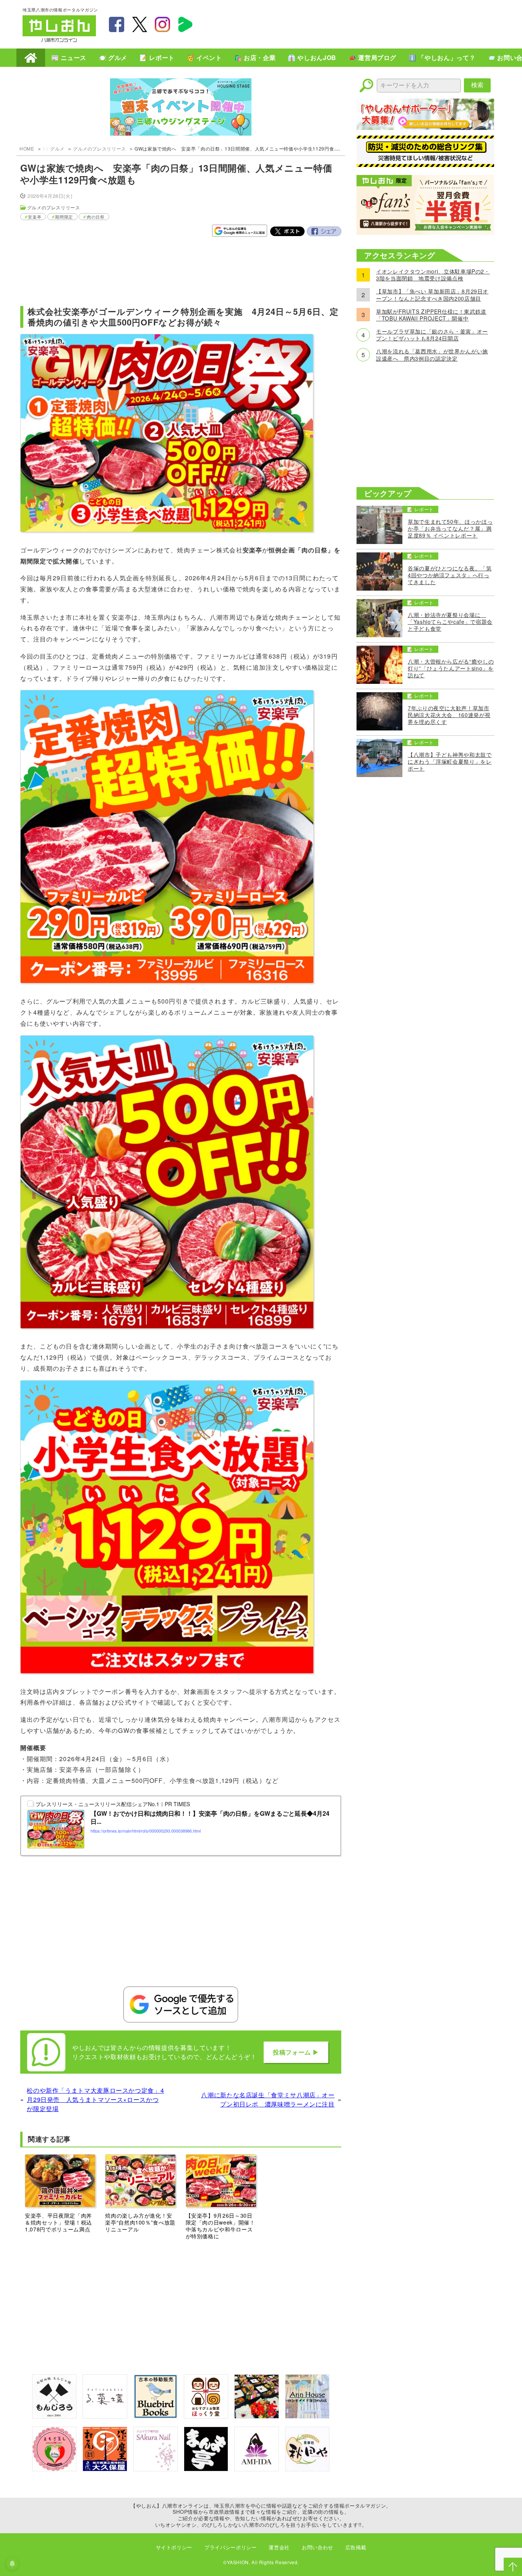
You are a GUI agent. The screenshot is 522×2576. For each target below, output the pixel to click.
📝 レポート (157, 57)
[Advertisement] (360, 23)
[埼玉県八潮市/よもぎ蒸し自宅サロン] (54, 2469)
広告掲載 (356, 2547)
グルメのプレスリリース (100, 148)
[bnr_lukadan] (105, 2416)
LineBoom (185, 24)
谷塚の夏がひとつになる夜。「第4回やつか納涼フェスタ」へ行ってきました (450, 575)
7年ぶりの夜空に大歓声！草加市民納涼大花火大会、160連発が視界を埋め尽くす (449, 715)
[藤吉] (256, 2416)
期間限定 (64, 217)
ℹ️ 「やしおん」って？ (442, 57)
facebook (117, 24)
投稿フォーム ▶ (296, 2052)
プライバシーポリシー (230, 2547)
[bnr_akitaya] (307, 2469)
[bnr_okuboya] (105, 2469)
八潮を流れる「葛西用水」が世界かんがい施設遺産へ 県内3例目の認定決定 (432, 355)
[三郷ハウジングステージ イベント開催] (181, 108)
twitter (139, 24)
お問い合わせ (318, 2547)
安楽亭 (35, 217)
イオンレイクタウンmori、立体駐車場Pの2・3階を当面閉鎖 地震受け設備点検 (433, 275)
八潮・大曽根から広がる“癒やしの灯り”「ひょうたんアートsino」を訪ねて (451, 668)
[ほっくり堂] (206, 2416)
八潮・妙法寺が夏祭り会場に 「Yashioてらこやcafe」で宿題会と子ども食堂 (450, 622)
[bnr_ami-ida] (256, 2469)
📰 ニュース (69, 57)
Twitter (287, 232)
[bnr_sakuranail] (156, 2469)
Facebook (324, 232)
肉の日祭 (96, 217)
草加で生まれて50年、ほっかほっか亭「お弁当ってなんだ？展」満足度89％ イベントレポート (450, 529)
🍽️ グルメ (113, 57)
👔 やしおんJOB (312, 57)
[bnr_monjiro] (54, 2416)
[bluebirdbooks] (156, 2416)
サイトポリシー (174, 2547)
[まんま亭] (206, 2469)
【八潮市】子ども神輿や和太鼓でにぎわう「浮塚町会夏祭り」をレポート (450, 762)
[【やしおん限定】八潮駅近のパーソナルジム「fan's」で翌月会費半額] (425, 232)
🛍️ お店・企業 (255, 57)
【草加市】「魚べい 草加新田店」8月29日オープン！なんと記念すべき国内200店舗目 (432, 295)
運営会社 (279, 2547)
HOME (31, 58)
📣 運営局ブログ (372, 57)
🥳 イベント (204, 57)
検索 (477, 85)
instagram (162, 24)
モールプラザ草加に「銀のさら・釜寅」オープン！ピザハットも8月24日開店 (432, 335)
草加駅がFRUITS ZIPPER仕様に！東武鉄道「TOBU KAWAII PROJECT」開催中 (431, 315)
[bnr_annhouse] (307, 2416)
